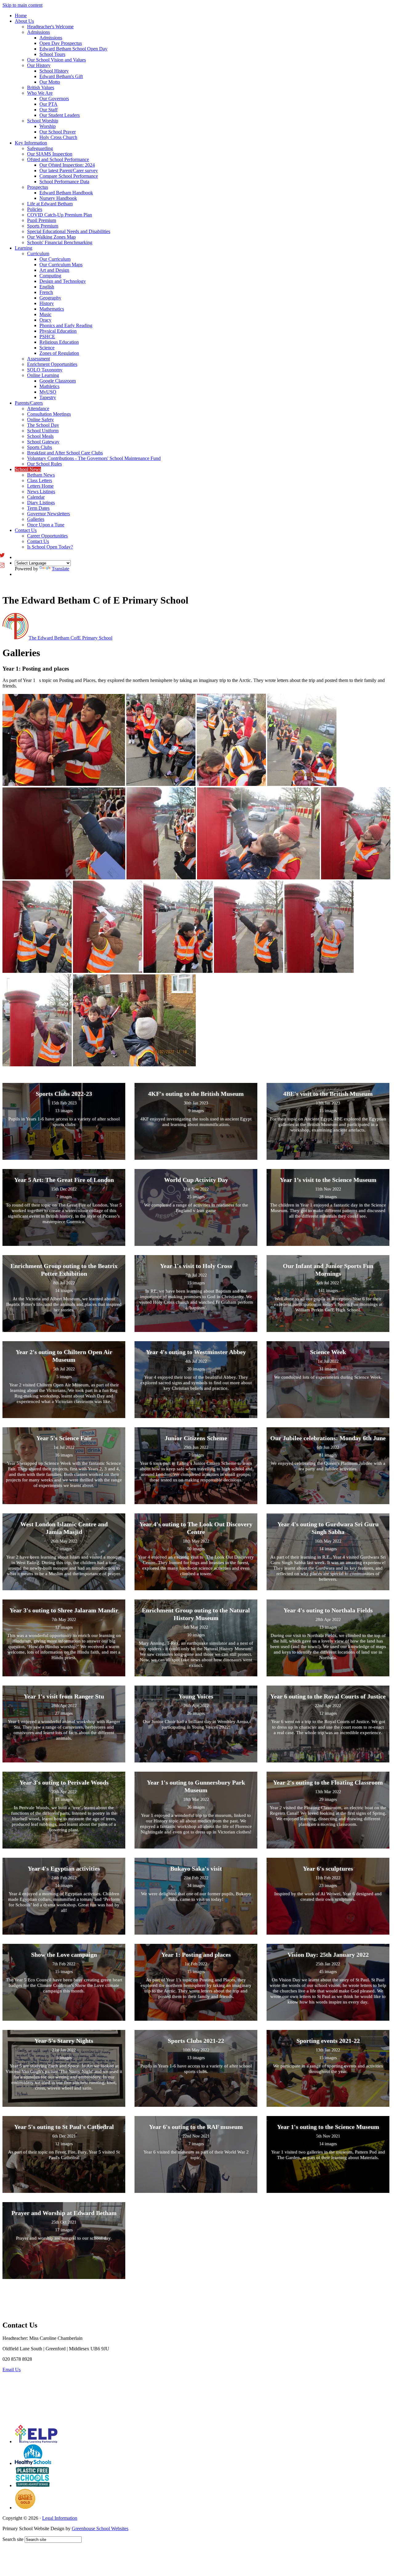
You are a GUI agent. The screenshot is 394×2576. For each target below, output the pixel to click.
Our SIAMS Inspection (50, 154)
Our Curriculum (55, 259)
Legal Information (60, 2518)
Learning (24, 248)
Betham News (41, 475)
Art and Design (54, 270)
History (47, 303)
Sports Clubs (40, 447)
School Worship (43, 121)
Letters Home (40, 486)
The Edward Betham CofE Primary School (70, 638)
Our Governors (54, 99)
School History (54, 71)
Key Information (31, 143)
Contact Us (26, 530)
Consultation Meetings (49, 414)
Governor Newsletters (48, 514)
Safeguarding (40, 148)
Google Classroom (58, 381)
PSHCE (47, 337)
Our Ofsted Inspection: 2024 (67, 165)
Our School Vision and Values (56, 60)
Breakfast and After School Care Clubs (65, 453)
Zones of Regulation (59, 353)
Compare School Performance (69, 176)
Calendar (36, 497)
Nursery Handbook (58, 198)
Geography (50, 298)
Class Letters (40, 480)
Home (21, 16)
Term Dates (38, 508)
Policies (35, 209)
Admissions (38, 32)
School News (28, 469)
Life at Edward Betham (50, 204)
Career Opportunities (47, 536)
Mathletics (49, 386)
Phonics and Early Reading (66, 325)
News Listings (41, 491)
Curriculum (38, 254)
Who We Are (40, 93)
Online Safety (40, 420)
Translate (60, 569)
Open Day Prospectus (61, 43)
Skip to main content (22, 5)
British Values (41, 87)
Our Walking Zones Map (51, 237)
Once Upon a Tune (46, 525)
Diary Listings (41, 503)
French (46, 292)
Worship (48, 126)
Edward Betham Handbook (66, 193)
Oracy (45, 320)
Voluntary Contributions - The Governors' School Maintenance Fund (94, 458)
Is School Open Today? (50, 547)
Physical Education (58, 331)
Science (47, 348)
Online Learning (43, 375)
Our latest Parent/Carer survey (69, 170)
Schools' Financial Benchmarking (60, 242)
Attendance (38, 408)
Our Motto (50, 82)
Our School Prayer (58, 132)
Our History (39, 65)
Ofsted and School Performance (58, 159)
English (47, 287)
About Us (24, 21)
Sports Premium (43, 226)
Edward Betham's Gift (61, 76)
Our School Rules (44, 464)
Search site (13, 2539)
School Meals (40, 436)
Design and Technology (63, 281)
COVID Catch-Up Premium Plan (60, 215)
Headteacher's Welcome (50, 27)
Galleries (36, 519)
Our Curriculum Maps (61, 265)
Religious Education (59, 342)
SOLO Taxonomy (45, 370)
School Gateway (43, 442)
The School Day (43, 425)
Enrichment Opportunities (52, 364)
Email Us (12, 2370)
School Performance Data (64, 182)
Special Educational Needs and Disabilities (69, 231)
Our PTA (48, 104)
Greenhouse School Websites (100, 2528)
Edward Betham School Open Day (73, 49)
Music (45, 314)
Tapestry (48, 397)
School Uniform (43, 431)
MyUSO (48, 392)
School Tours (52, 54)
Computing (50, 276)
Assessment (38, 359)
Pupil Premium (42, 220)
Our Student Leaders (60, 115)
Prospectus (38, 187)
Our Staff (48, 110)
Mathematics (52, 309)
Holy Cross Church (58, 137)
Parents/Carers (29, 403)
